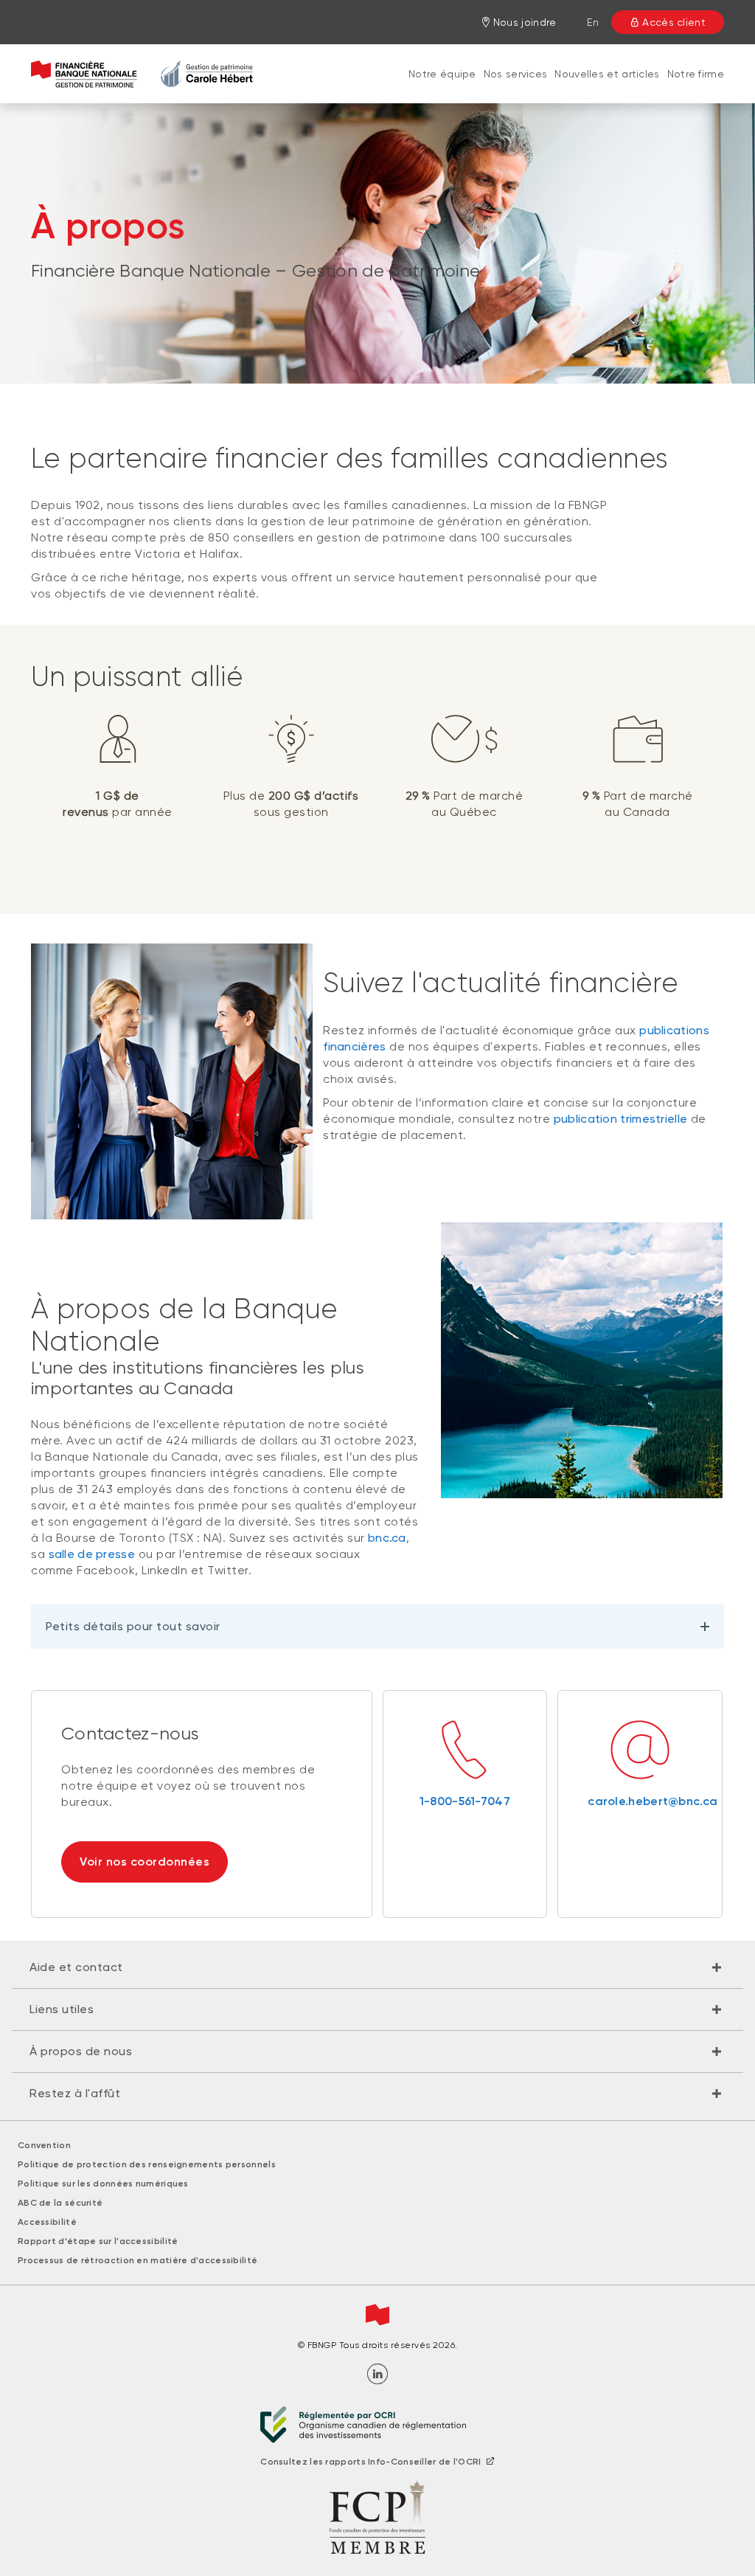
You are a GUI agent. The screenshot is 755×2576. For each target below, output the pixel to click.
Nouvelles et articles (607, 74)
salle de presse (92, 1554)
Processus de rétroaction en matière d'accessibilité (138, 2260)
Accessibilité (47, 2222)
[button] (377, 1967)
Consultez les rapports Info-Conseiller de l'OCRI (370, 2462)
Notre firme (696, 74)
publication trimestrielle (621, 1119)
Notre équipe (442, 74)
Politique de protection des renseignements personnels (147, 2164)
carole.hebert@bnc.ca (640, 1801)
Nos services (516, 74)
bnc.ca (387, 1538)
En (593, 22)
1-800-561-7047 (465, 1801)
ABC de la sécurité (60, 2203)
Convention (44, 2145)
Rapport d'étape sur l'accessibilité (98, 2241)
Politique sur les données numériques (103, 2184)
